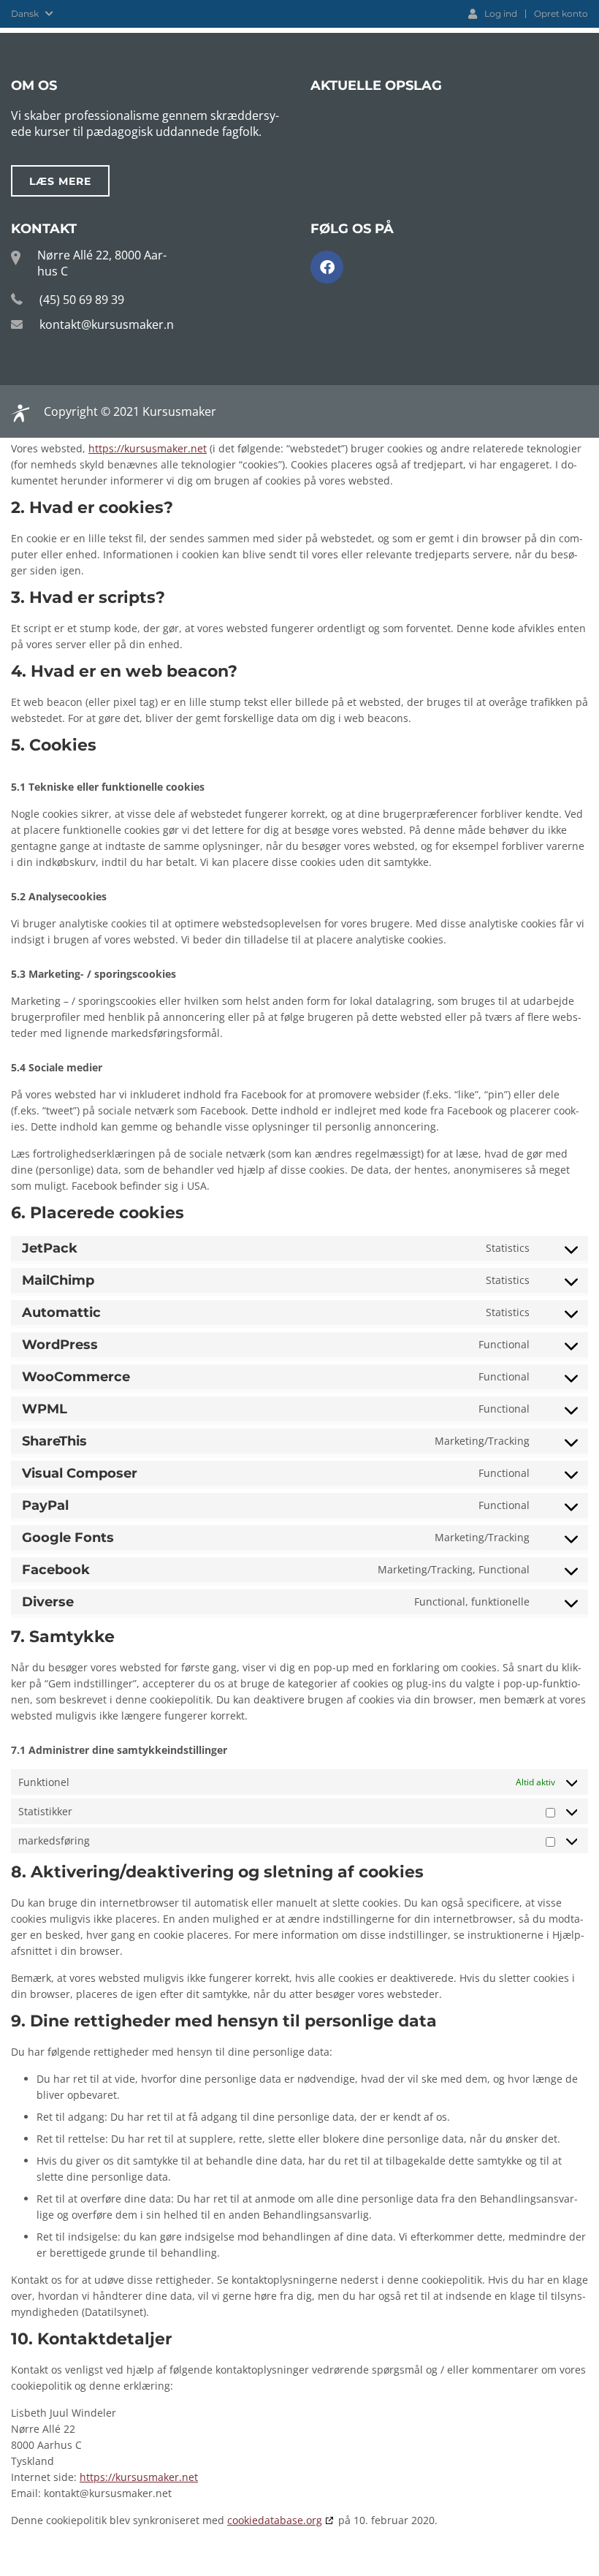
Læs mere (60, 181)
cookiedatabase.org (275, 2520)
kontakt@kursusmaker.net (112, 324)
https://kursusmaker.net (148, 448)
